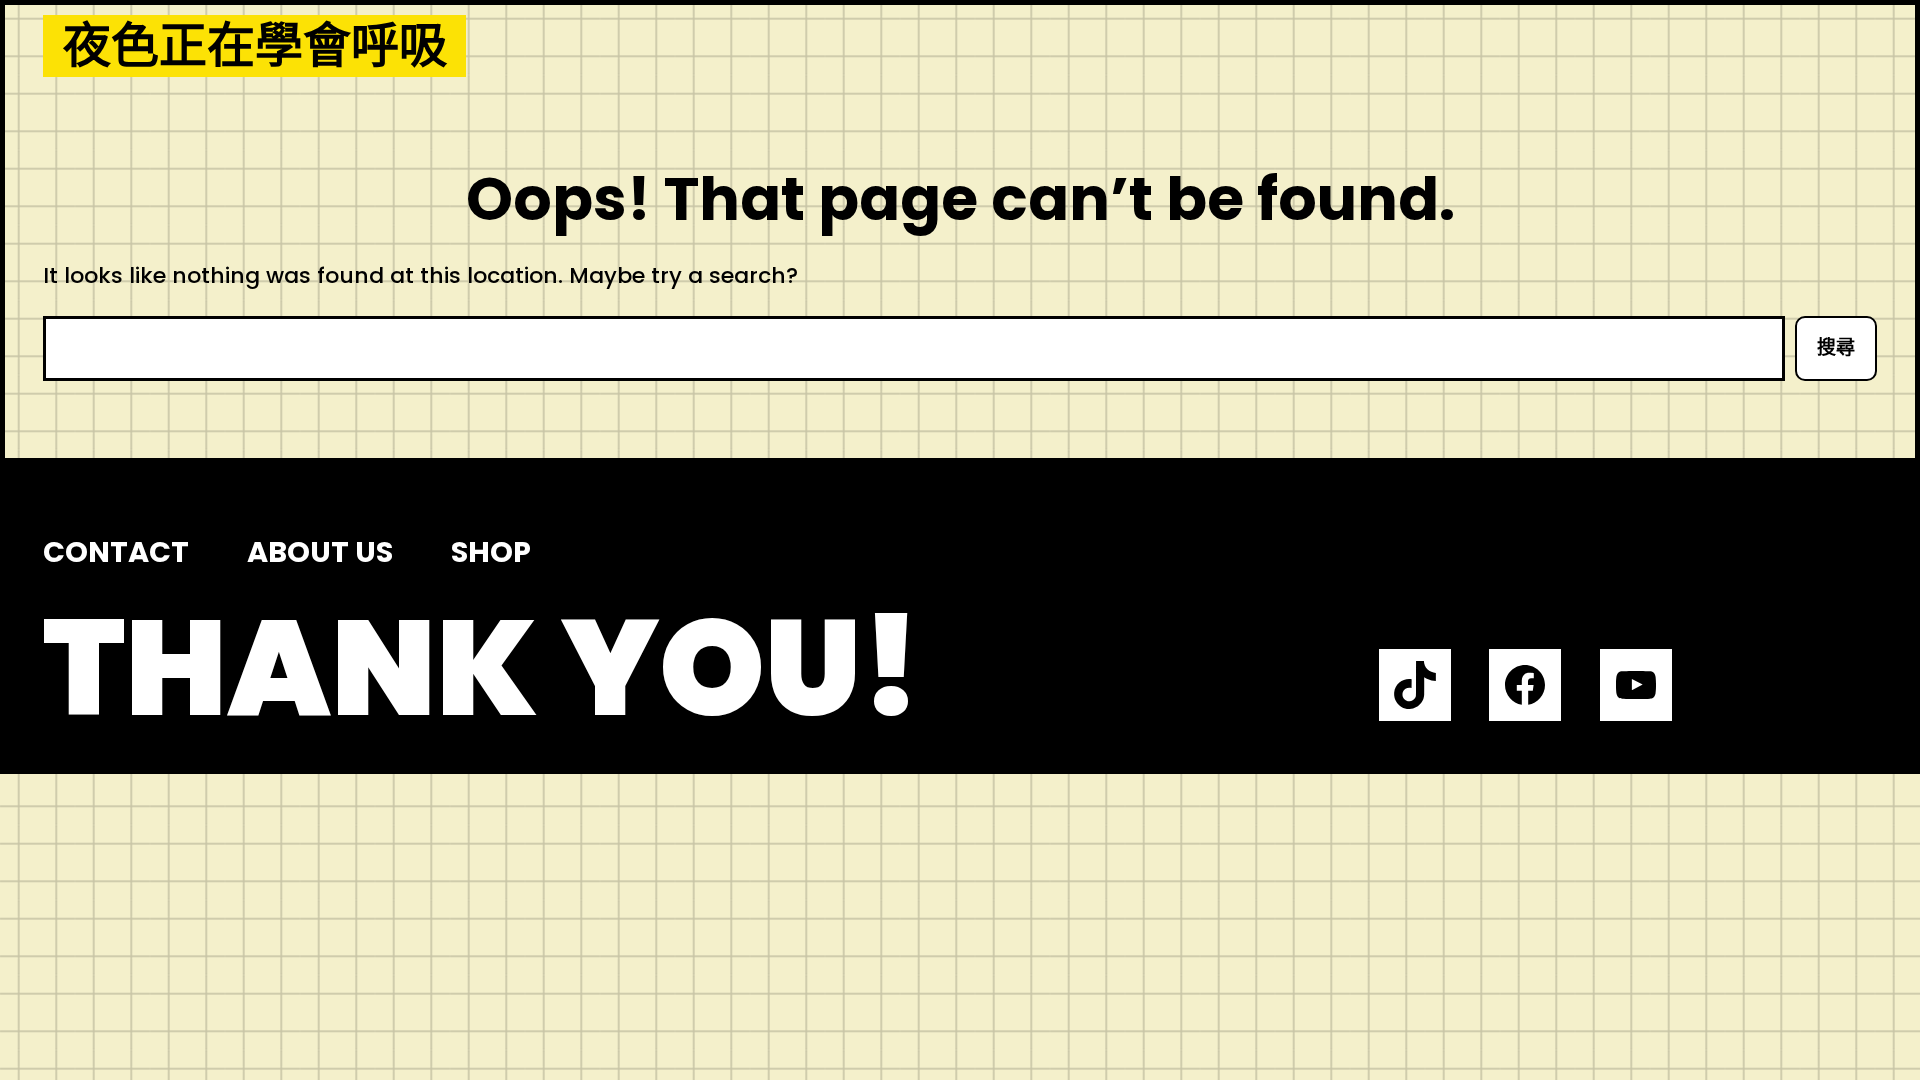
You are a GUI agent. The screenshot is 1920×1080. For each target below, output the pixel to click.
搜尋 (1836, 347)
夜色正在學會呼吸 (255, 46)
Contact (116, 552)
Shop (491, 552)
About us (320, 552)
